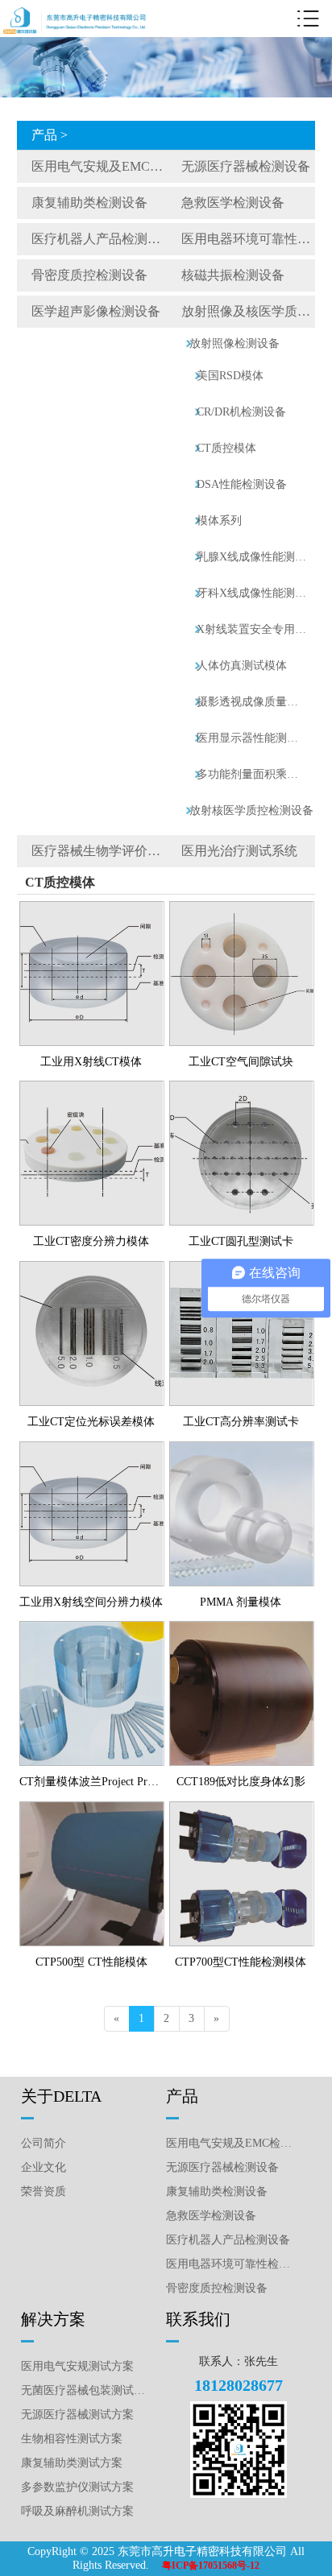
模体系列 (219, 521)
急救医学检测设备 (233, 203)
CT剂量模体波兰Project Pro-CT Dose (91, 1782)
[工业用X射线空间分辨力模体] (92, 1448)
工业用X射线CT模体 (91, 1062)
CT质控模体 (226, 448)
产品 (182, 2096)
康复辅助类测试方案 (72, 2463)
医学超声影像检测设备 (96, 311)
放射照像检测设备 (234, 343)
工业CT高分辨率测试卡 (241, 1422)
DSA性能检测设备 (242, 484)
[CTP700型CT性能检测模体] (242, 1808)
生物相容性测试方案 (72, 2439)
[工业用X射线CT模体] (92, 908)
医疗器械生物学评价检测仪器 (99, 851)
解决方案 (53, 2319)
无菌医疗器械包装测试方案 (86, 2390)
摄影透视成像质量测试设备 (252, 702)
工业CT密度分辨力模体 (91, 1241)
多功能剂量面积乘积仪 (252, 774)
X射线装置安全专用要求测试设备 (252, 629)
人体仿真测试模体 (242, 666)
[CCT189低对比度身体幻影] (242, 1627)
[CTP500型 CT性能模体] (92, 1808)
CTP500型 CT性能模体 (91, 1962)
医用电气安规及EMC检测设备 (99, 166)
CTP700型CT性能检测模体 (241, 1962)
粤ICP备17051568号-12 (211, 2566)
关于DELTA (61, 2096)
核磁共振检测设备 (233, 275)
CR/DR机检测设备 (241, 412)
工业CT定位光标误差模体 (91, 1422)
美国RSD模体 (230, 376)
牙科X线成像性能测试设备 (252, 593)
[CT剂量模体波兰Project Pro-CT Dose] (92, 1627)
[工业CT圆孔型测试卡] (242, 1087)
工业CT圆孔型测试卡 (241, 1241)
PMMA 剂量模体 (241, 1602)
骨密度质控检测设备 (89, 275)
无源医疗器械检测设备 (246, 166)
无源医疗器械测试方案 (77, 2415)
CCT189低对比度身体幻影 (241, 1782)
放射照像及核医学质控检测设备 (248, 311)
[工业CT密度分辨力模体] (92, 1087)
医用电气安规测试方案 (77, 2366)
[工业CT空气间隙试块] (242, 908)
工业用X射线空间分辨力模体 (91, 1602)
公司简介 (44, 2143)
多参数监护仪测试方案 (77, 2487)
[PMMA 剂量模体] (242, 1448)
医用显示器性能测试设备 (252, 738)
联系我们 (198, 2319)
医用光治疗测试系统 (239, 851)
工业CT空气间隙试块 (241, 1062)
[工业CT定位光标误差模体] (92, 1267)
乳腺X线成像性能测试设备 (252, 557)
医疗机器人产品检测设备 (99, 239)
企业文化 (44, 2167)
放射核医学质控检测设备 (251, 810)
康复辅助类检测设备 (89, 203)
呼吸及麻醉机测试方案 (77, 2511)
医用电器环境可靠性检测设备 (248, 239)
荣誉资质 (44, 2191)
